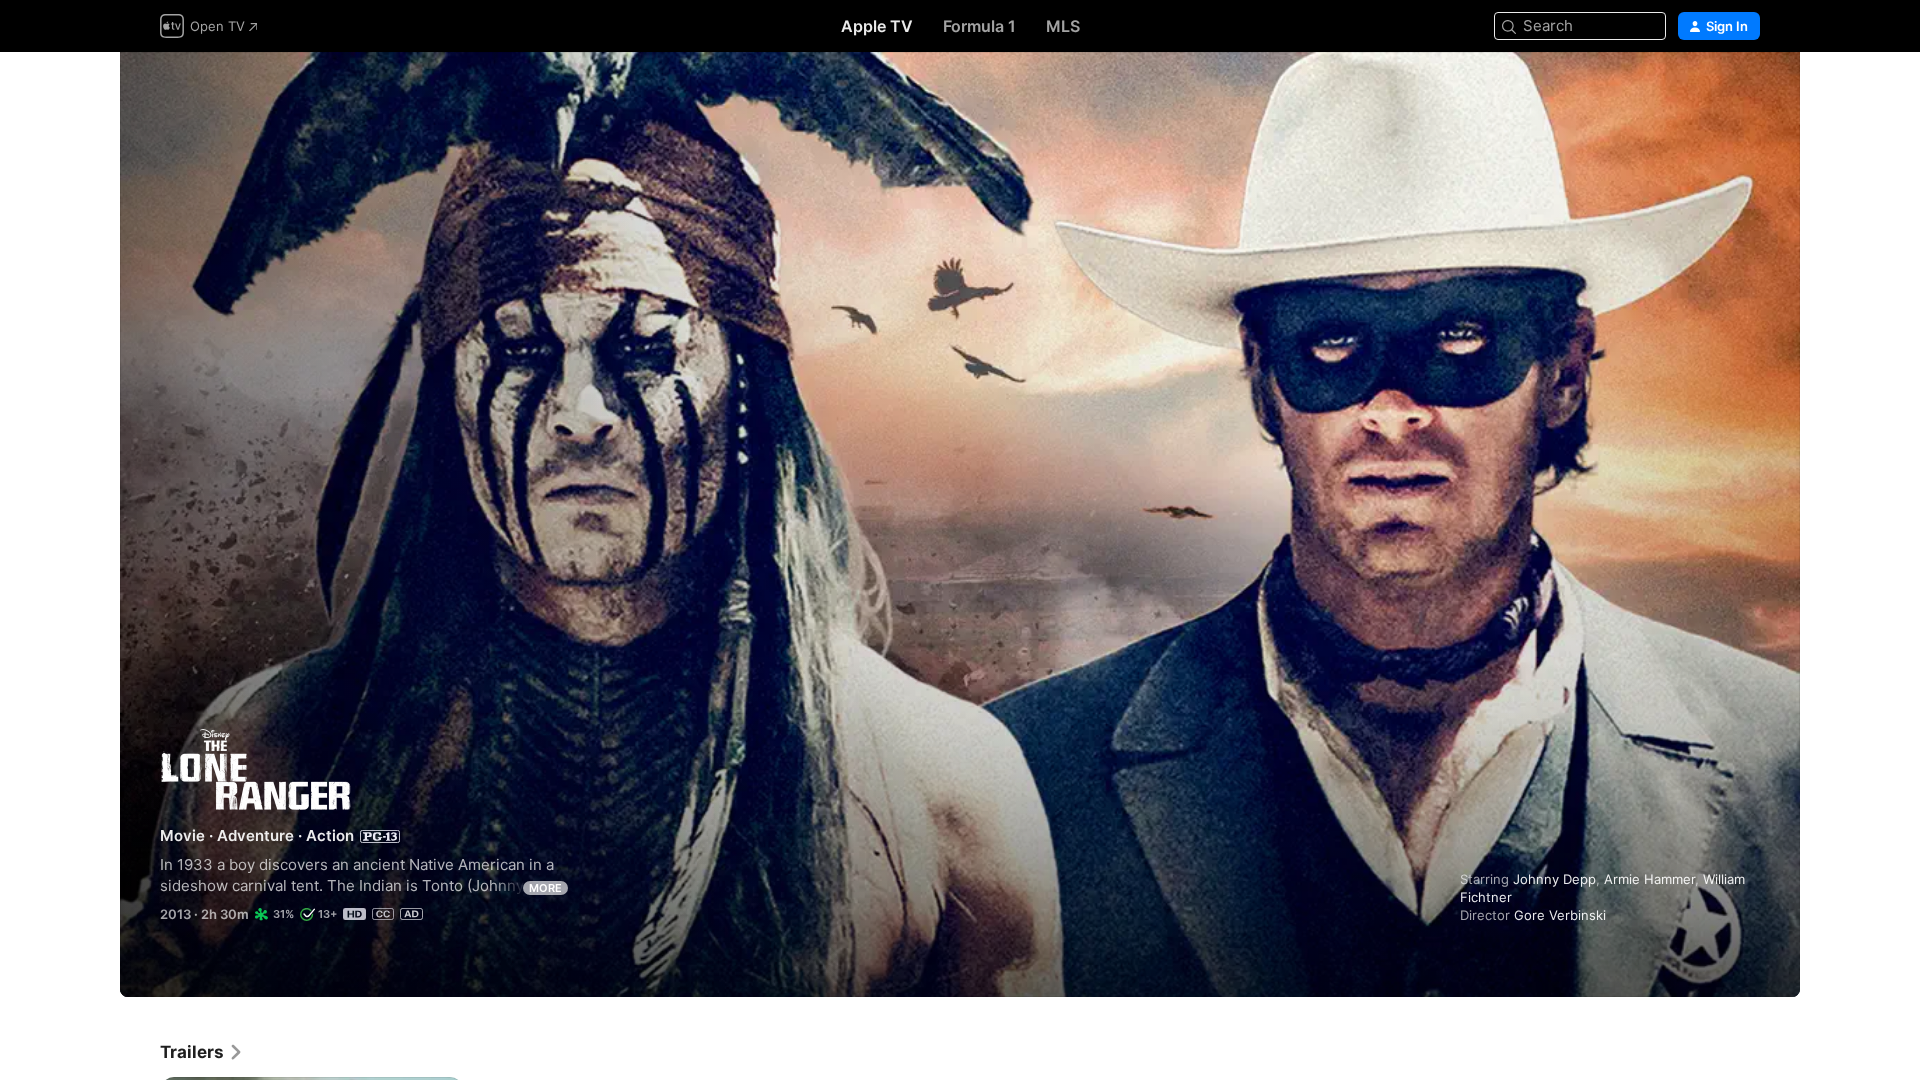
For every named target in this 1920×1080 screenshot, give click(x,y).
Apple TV (877, 26)
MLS (1063, 26)
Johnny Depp (1554, 879)
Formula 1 (979, 26)
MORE (545, 888)
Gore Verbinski (1560, 915)
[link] (202, 1052)
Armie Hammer (1649, 879)
